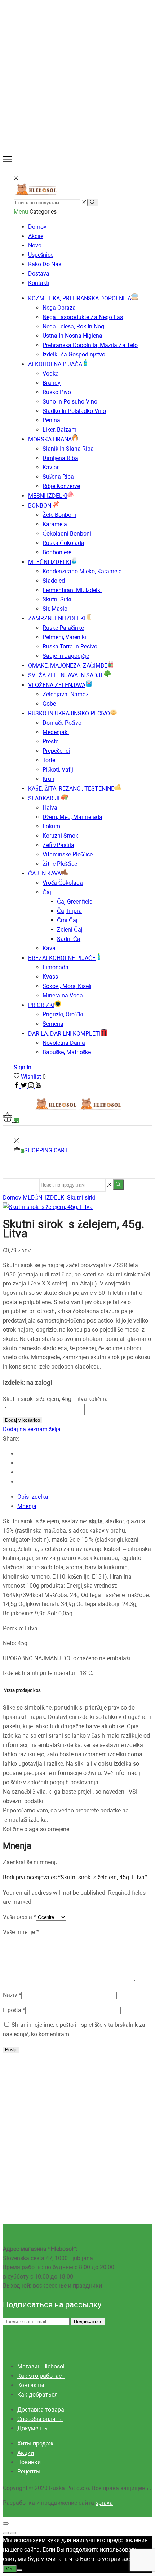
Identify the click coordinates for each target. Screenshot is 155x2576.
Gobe (49, 704)
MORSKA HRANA (50, 439)
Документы (33, 2428)
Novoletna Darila (64, 1043)
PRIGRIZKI (41, 1005)
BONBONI (40, 506)
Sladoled (54, 581)
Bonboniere (57, 552)
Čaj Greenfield (75, 902)
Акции (26, 2453)
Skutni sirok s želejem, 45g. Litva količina (55, 1399)
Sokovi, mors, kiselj (67, 986)
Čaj (47, 892)
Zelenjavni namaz (66, 694)
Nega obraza (59, 308)
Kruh (48, 779)
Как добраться (37, 2395)
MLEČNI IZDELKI (50, 562)
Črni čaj (67, 920)
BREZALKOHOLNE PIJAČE (62, 958)
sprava (104, 2503)
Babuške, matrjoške (67, 1052)
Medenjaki (56, 732)
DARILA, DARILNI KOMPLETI (64, 1034)
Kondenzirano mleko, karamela (82, 571)
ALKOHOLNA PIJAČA (55, 364)
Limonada (56, 967)
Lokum (51, 826)
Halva (50, 808)
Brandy (52, 383)
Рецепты (29, 2472)
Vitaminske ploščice (68, 854)
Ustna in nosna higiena (72, 336)
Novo (35, 245)
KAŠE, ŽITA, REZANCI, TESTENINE (71, 789)
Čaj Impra (69, 911)
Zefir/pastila (58, 845)
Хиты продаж (35, 2443)
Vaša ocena (19, 1917)
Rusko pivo (57, 392)
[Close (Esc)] (6, 2523)
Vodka (51, 374)
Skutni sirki (57, 599)
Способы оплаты (40, 2419)
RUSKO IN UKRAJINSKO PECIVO (69, 713)
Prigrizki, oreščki (63, 1014)
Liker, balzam (59, 430)
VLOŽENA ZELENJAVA (57, 685)
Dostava (39, 274)
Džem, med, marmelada (72, 817)
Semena (53, 1024)
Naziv (12, 1995)
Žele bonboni (59, 515)
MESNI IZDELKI (48, 496)
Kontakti (39, 283)
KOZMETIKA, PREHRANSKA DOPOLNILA (80, 298)
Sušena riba (58, 477)
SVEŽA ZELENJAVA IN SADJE (66, 675)
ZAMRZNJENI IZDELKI (57, 618)
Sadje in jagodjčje (66, 656)
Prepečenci (56, 751)
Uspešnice (41, 255)
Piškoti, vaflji (59, 770)
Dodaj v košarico (23, 1420)
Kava (49, 948)
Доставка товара (41, 2410)
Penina (51, 420)
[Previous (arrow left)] (6, 2533)
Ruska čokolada (63, 543)
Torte (49, 760)
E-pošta (14, 2010)
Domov (37, 227)
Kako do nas (45, 264)
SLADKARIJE (45, 798)
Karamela (55, 524)
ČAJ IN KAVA (45, 873)
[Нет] (19, 2570)
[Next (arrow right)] (13, 2533)
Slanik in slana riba (68, 449)
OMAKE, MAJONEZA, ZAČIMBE (68, 666)
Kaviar (51, 467)
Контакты (31, 2385)
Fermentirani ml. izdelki (72, 590)
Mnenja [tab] (27, 1506)
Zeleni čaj (70, 930)
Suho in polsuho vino (70, 402)
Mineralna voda (63, 995)
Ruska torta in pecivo (70, 647)
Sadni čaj (69, 939)
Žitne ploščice (60, 864)
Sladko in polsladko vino (74, 411)
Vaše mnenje (21, 1932)
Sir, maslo (55, 609)
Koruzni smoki (61, 836)
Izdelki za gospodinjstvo (74, 354)
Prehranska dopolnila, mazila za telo (90, 345)
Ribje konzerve (61, 486)
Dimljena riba (60, 458)
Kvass (50, 977)
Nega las (83, 317)
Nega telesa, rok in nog (73, 326)
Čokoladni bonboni (67, 534)
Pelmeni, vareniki (64, 637)
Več (10, 2569)
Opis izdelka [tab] (33, 1497)
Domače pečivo (62, 723)
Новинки (29, 2462)
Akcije (36, 236)
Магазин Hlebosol (41, 2366)
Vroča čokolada (63, 883)
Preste (50, 741)
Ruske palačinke (63, 628)
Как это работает (41, 2376)
